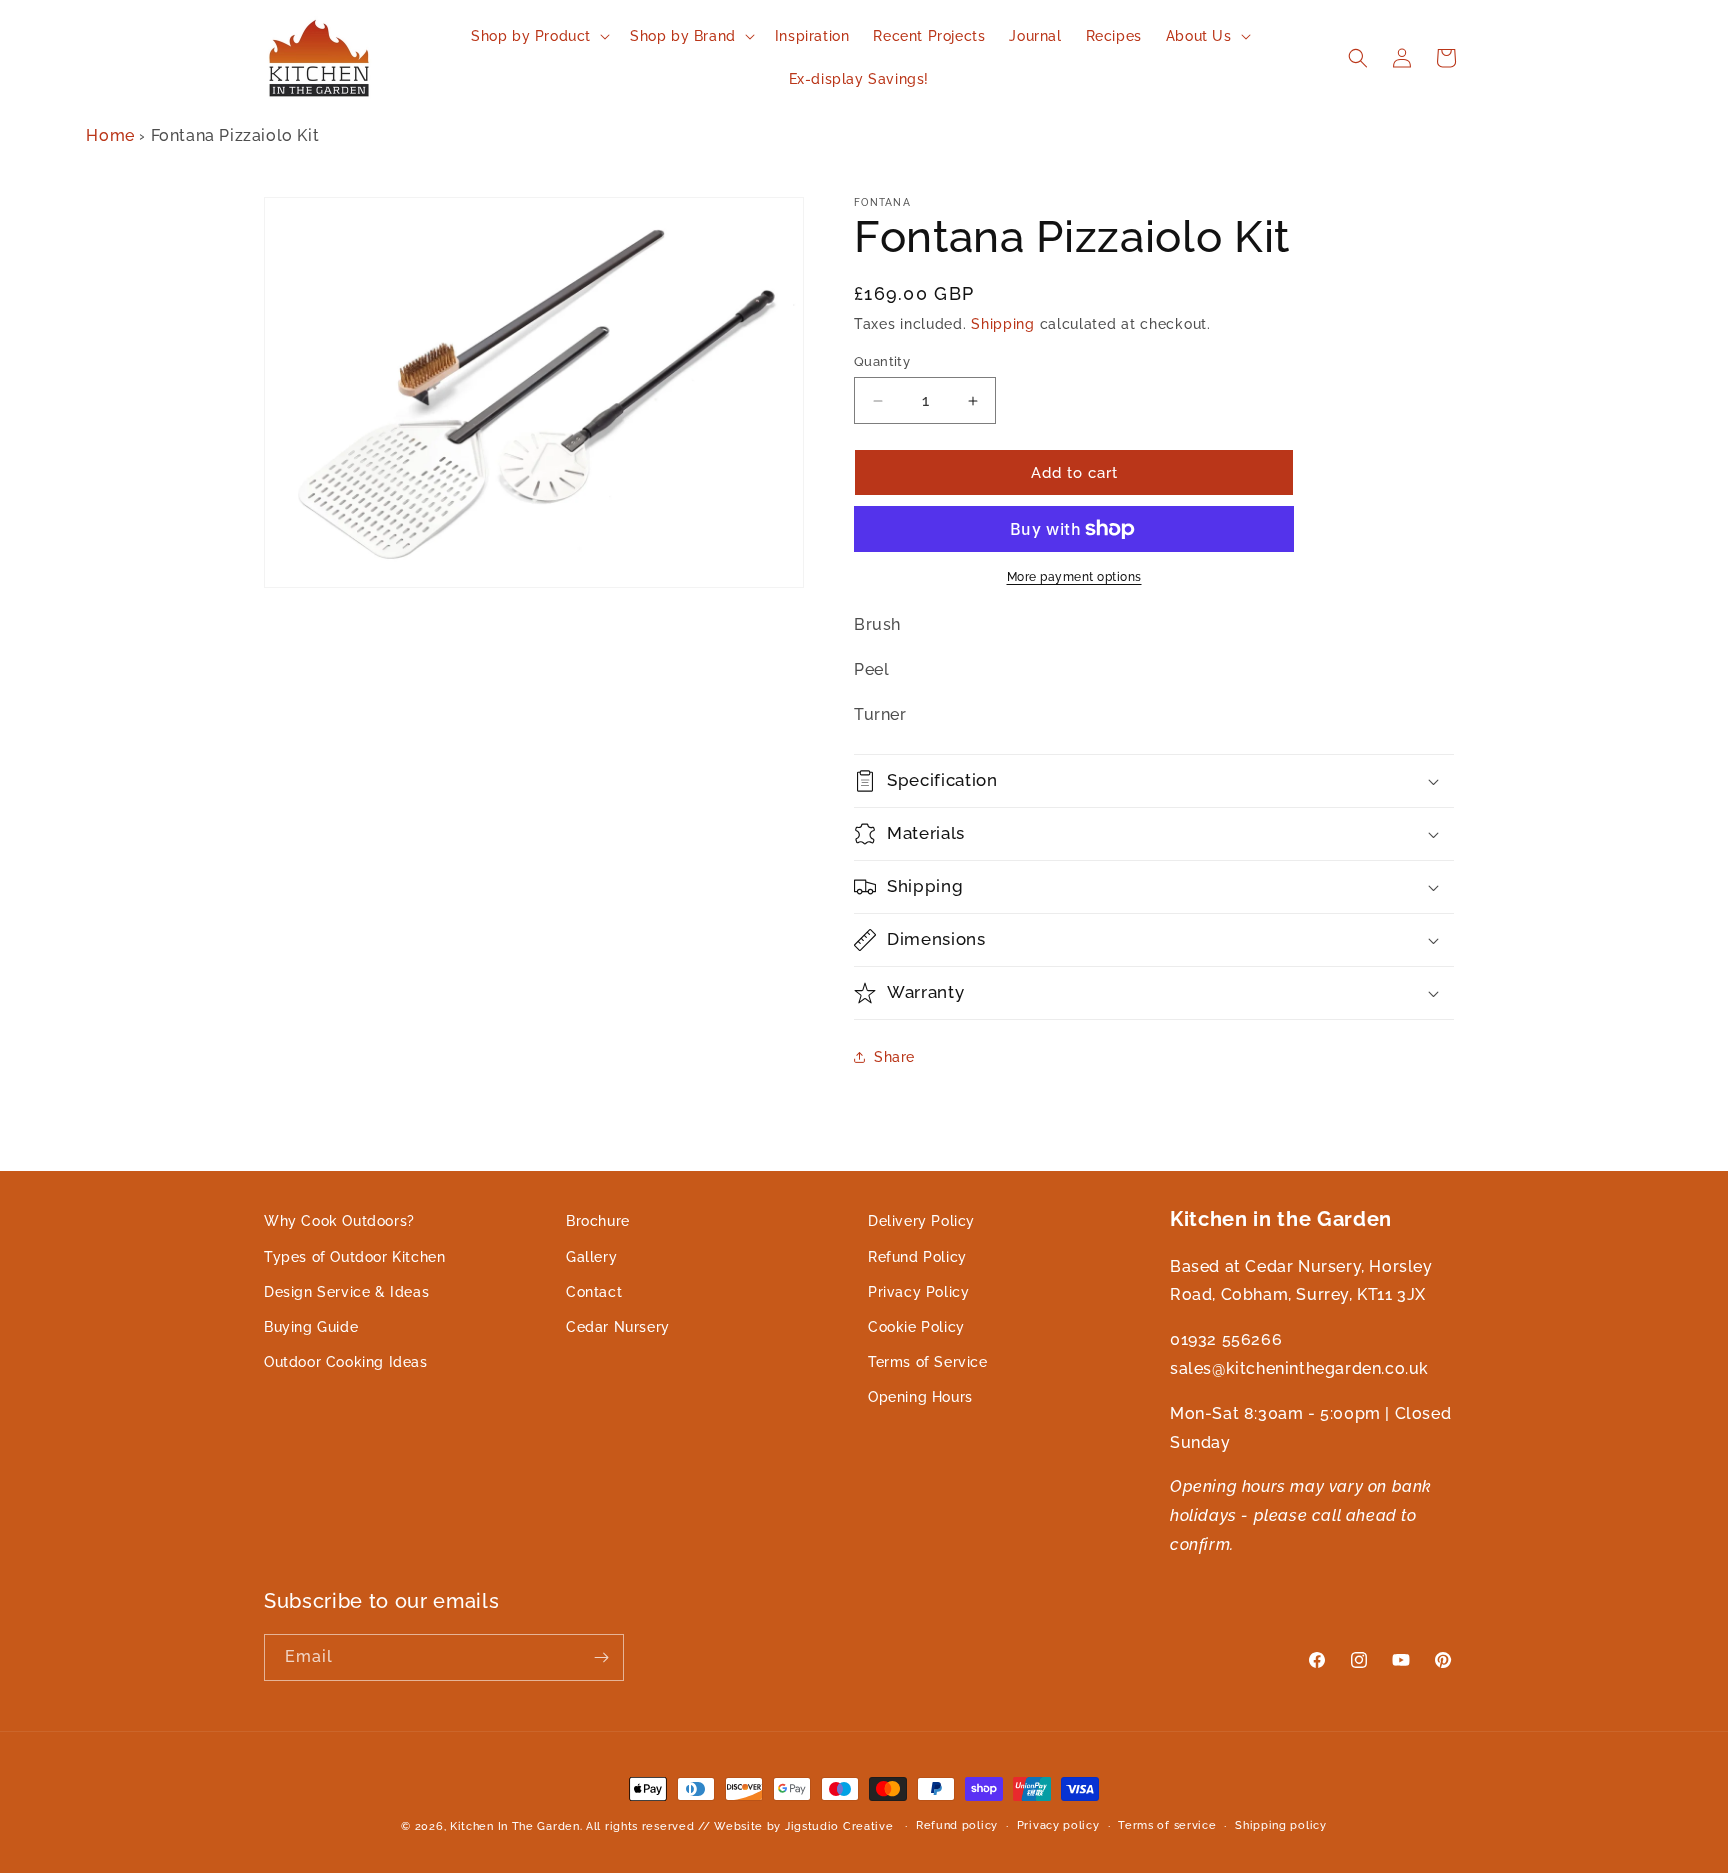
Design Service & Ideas (346, 1291)
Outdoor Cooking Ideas (346, 1362)
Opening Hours (920, 1397)
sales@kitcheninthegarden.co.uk (1299, 1367)
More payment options (1074, 577)
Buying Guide (311, 1326)
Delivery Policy (921, 1221)
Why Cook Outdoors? (339, 1221)
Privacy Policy (918, 1291)
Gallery (591, 1256)
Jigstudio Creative (839, 1826)
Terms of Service (928, 1362)
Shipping (1003, 324)
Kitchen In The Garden (515, 1826)
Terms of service (1167, 1825)
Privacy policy (1058, 1825)
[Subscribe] (601, 1657)
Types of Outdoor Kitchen (354, 1256)
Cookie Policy (916, 1326)
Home (110, 135)
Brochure (598, 1221)
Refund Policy (917, 1256)
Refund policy (957, 1825)
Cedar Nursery (618, 1326)
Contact (594, 1291)
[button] (538, 36)
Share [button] (894, 1057)
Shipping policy (1281, 1825)
